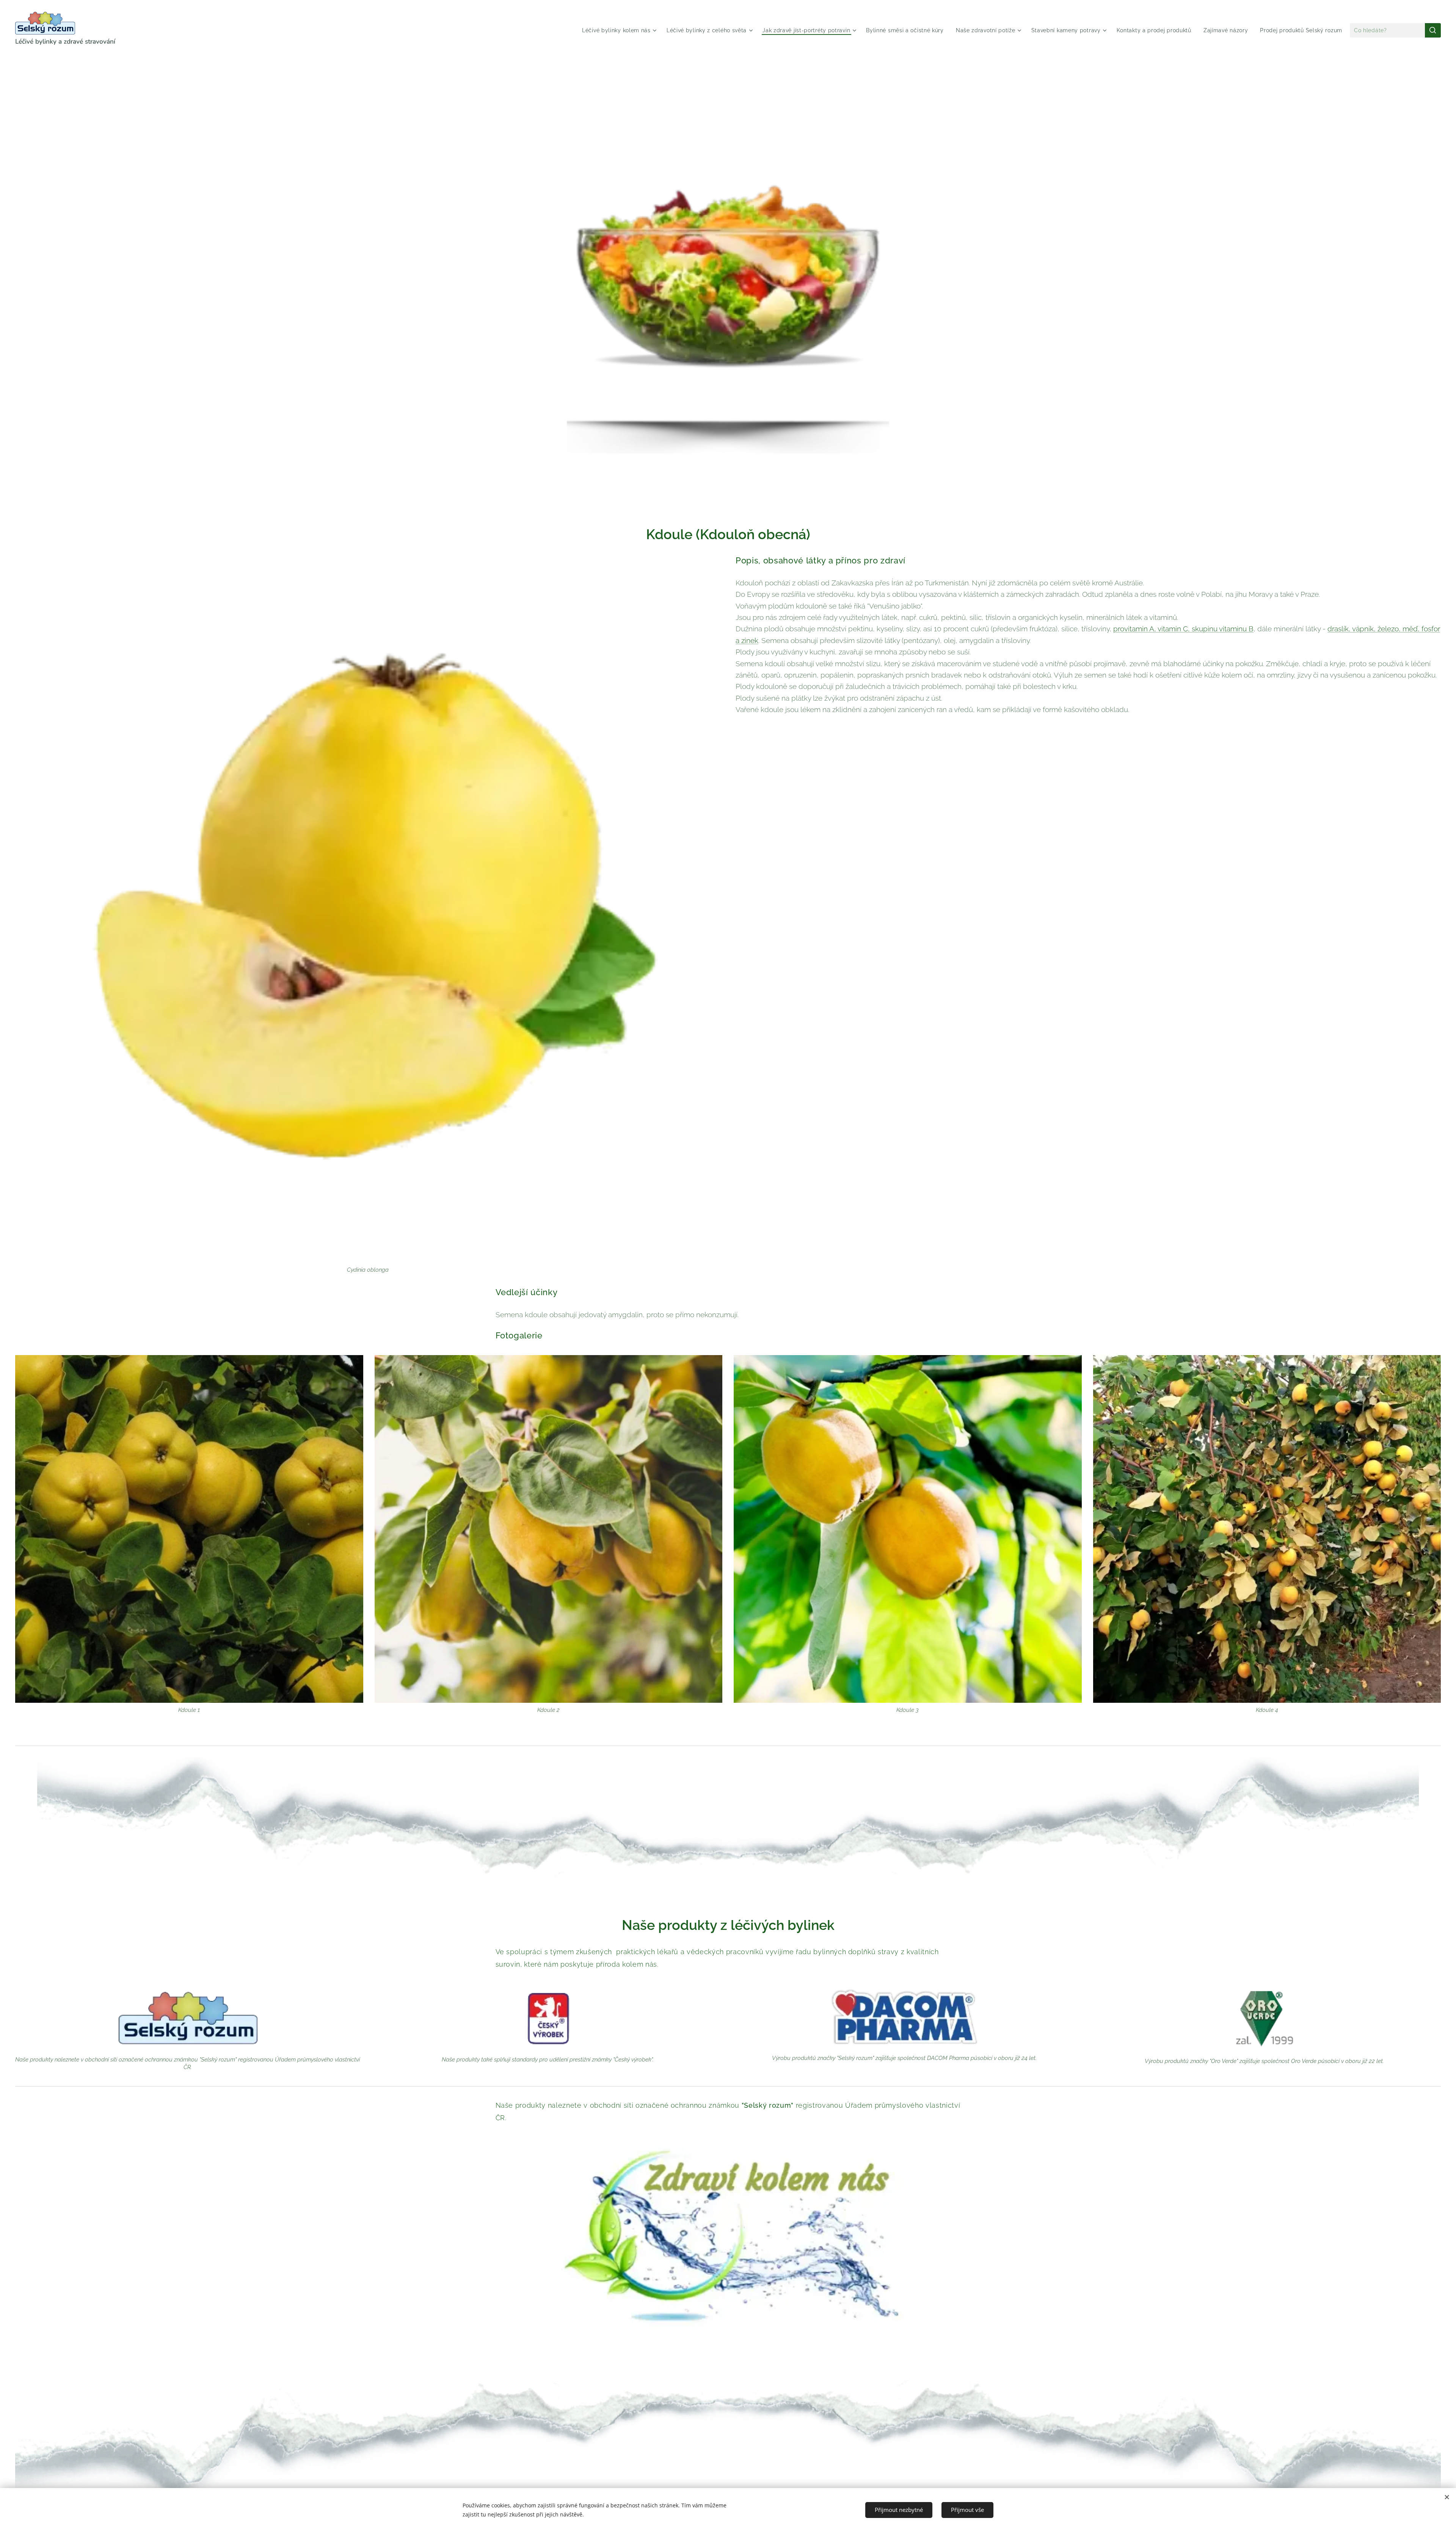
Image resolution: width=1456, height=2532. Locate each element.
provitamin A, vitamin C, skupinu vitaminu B (1183, 629)
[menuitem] (620, 30)
